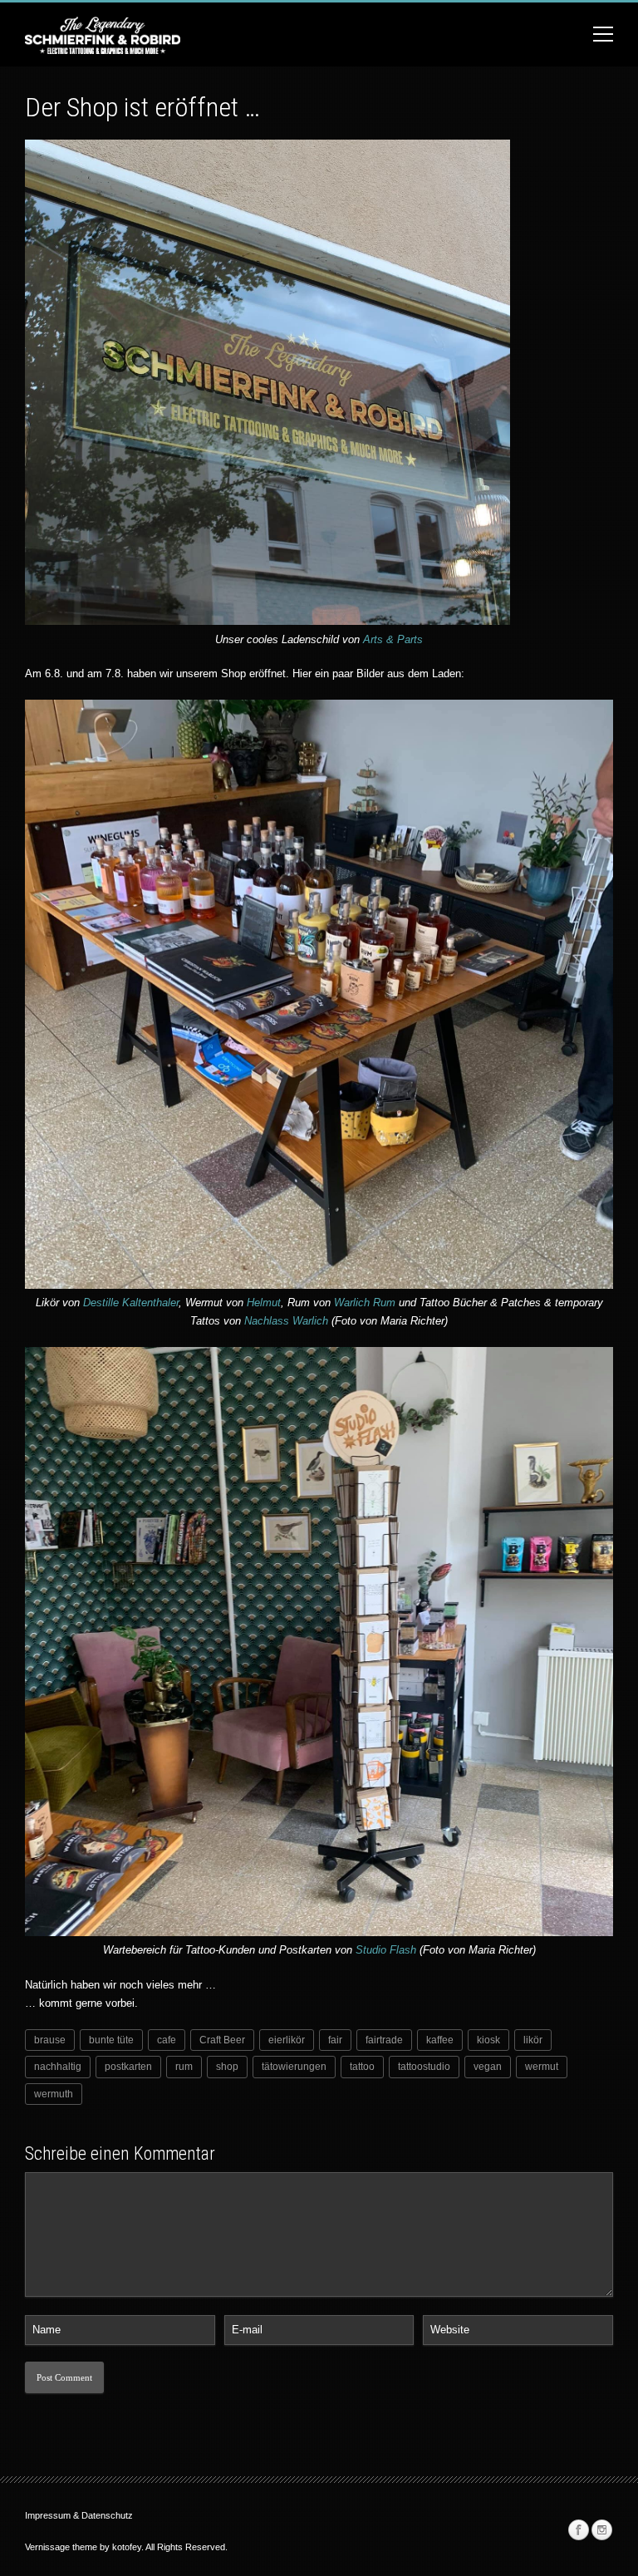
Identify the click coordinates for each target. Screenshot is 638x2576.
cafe (167, 2040)
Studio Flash (386, 1950)
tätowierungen (294, 2067)
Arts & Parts (393, 639)
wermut (542, 2067)
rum (184, 2067)
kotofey (127, 2547)
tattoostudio (424, 2067)
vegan (488, 2067)
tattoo (362, 2067)
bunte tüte (111, 2040)
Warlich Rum (365, 1303)
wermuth (54, 2094)
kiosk (488, 2040)
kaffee (440, 2040)
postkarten (128, 2067)
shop (227, 2067)
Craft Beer (222, 2040)
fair (335, 2040)
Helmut (264, 1303)
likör (533, 2040)
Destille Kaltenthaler (131, 1303)
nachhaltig (58, 2067)
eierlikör (287, 2040)
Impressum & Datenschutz (79, 2515)
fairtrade (384, 2040)
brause (50, 2040)
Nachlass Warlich (288, 1321)
